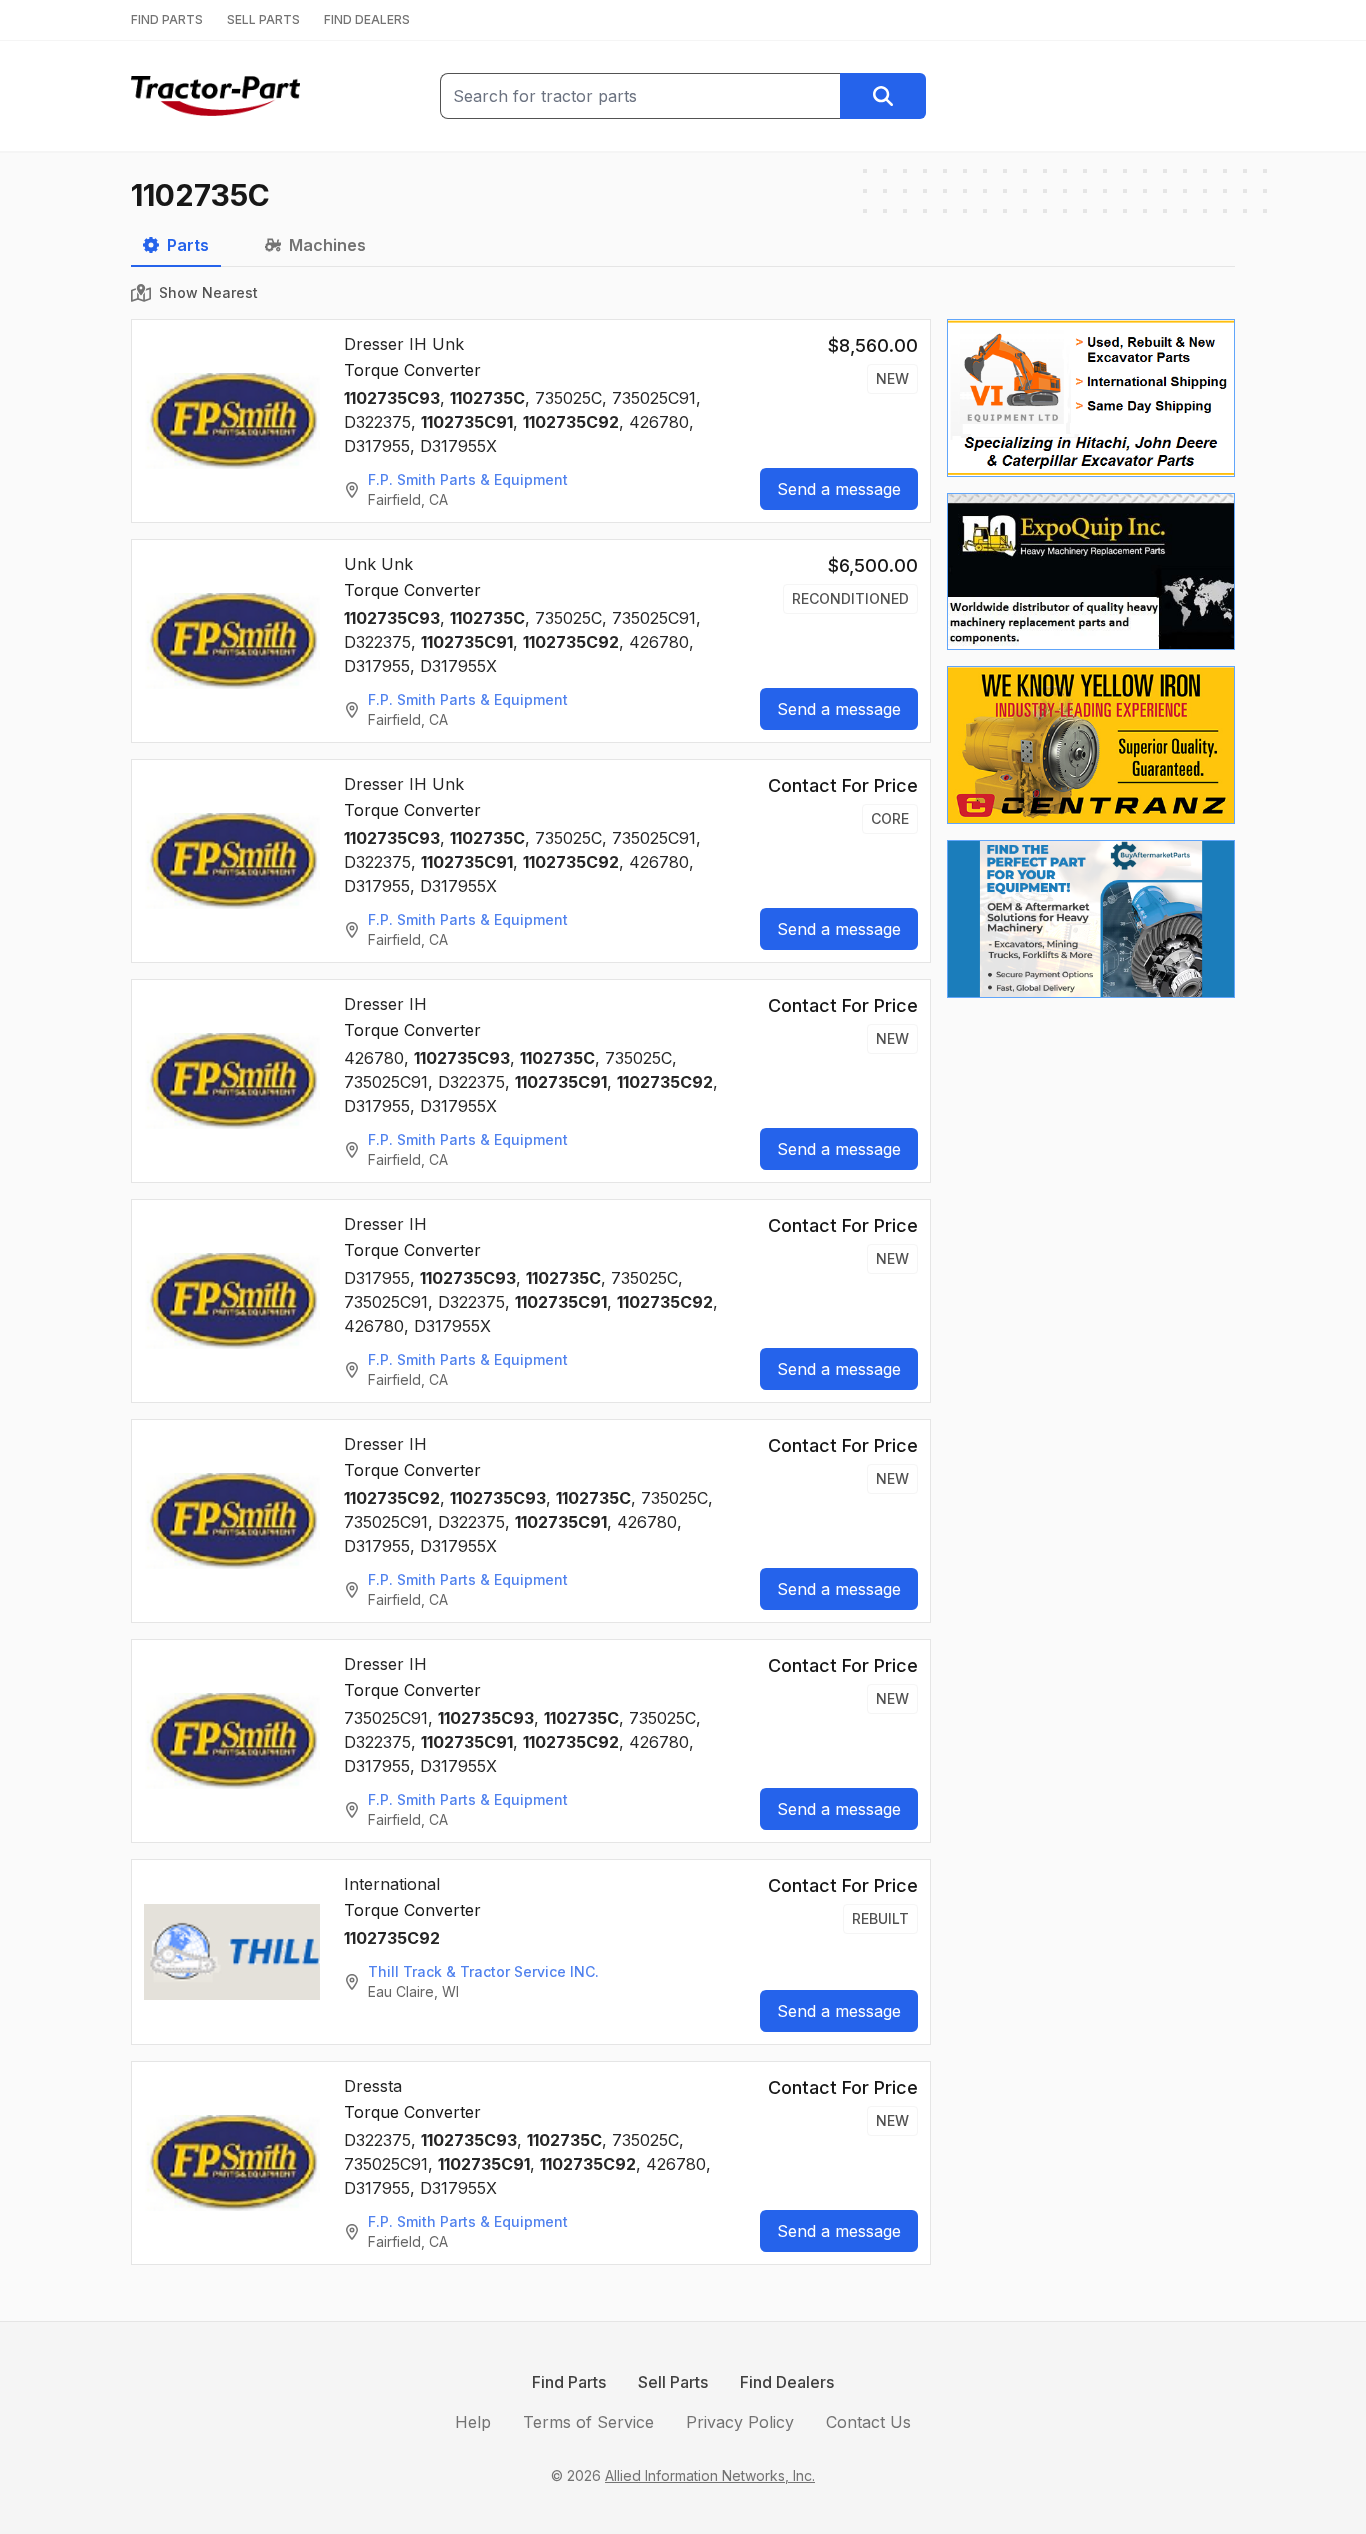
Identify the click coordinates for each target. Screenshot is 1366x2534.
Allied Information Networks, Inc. (710, 2475)
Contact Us (868, 2422)
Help (473, 2422)
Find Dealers (787, 2382)
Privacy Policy (740, 2422)
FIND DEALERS (367, 19)
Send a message (839, 489)
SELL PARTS (263, 19)
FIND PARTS (167, 19)
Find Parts (569, 2382)
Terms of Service (588, 2422)
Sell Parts (673, 2382)
